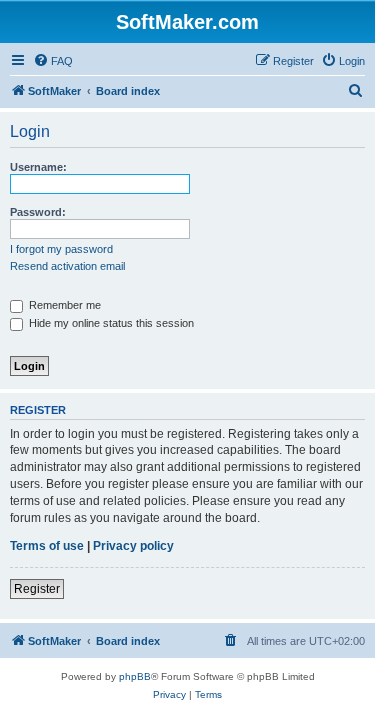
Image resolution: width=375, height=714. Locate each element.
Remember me (63, 305)
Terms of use (47, 546)
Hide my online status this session (110, 323)
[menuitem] (53, 61)
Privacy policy (133, 546)
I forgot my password (61, 249)
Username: (38, 167)
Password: (38, 212)
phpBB (135, 676)
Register (37, 589)
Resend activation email (67, 266)
